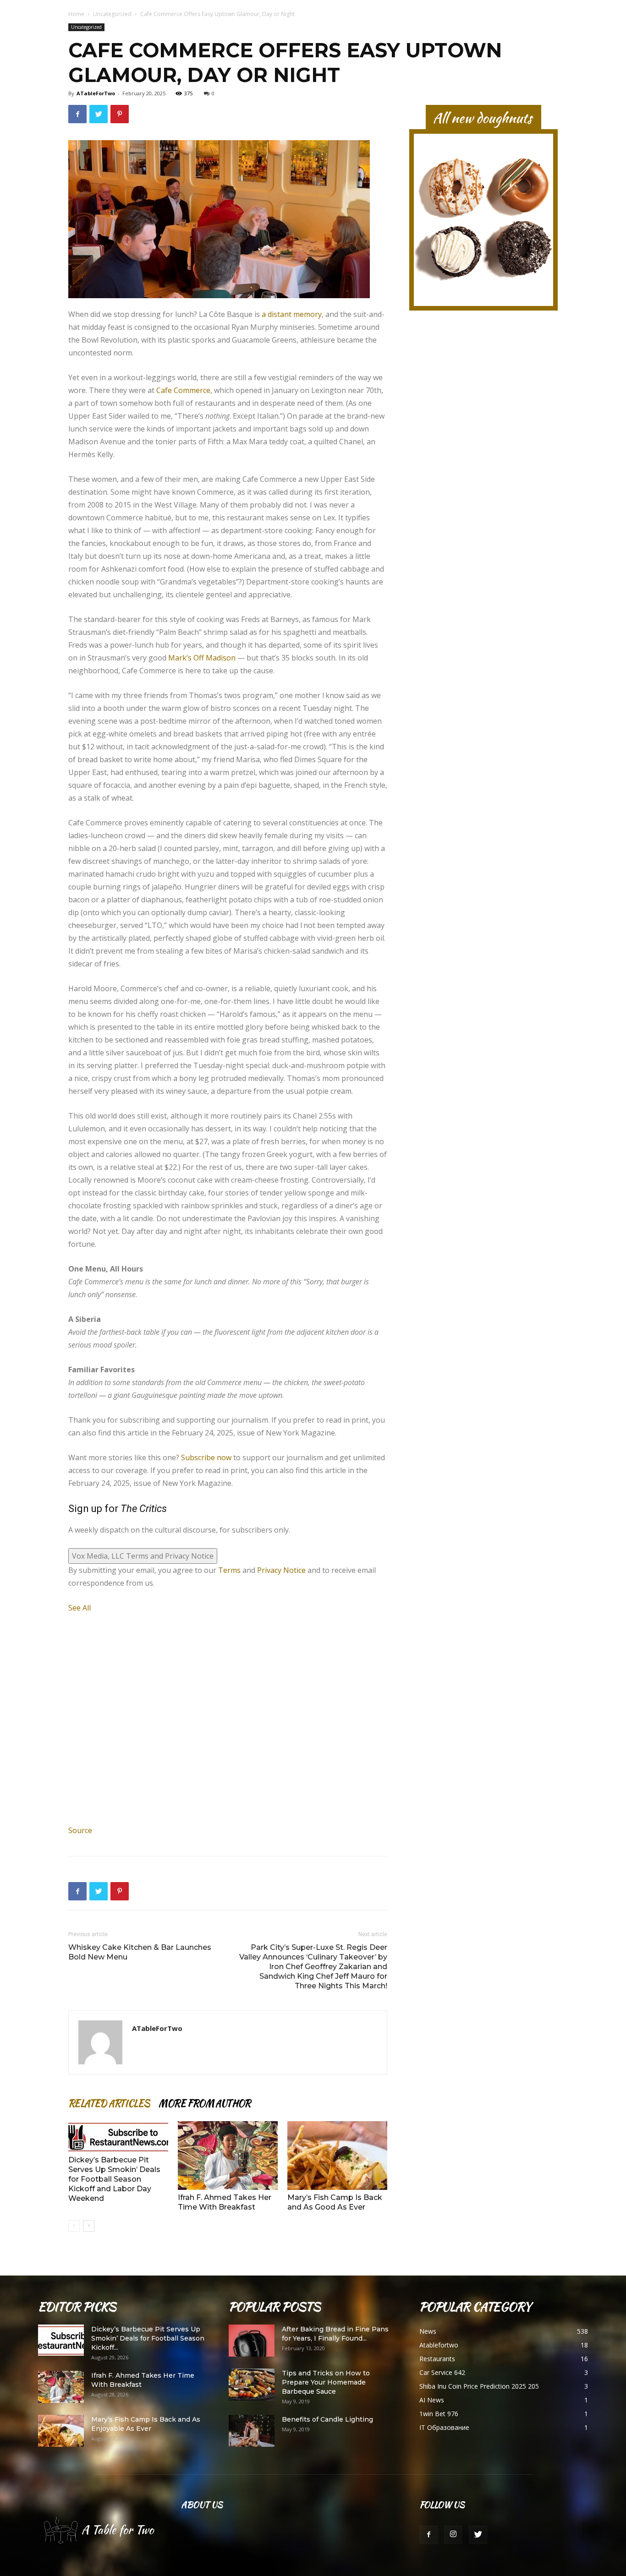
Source (80, 1830)
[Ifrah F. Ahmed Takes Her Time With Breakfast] (228, 2156)
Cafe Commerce (183, 390)
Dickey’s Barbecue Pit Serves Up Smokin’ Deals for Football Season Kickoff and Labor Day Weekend (114, 2179)
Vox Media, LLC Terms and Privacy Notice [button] (143, 1556)
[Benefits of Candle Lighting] (252, 2431)
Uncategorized (112, 14)
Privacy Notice (281, 1570)
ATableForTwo (96, 93)
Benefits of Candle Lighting (327, 2419)
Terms (229, 1570)
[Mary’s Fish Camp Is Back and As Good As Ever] (337, 2156)
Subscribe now (206, 1457)
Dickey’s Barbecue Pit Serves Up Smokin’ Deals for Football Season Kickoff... (148, 2338)
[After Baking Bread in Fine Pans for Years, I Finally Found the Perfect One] (252, 2341)
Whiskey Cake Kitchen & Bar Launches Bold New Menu (140, 1952)
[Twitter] (478, 2535)
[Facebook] (428, 2535)
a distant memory (292, 314)
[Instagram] (453, 2535)
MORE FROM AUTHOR (204, 2103)
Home (76, 14)
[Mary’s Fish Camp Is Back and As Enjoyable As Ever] (61, 2431)
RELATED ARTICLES (109, 2103)
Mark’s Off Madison (202, 658)
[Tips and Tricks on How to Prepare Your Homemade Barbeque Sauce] (252, 2385)
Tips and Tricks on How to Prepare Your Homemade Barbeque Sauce (326, 2382)
